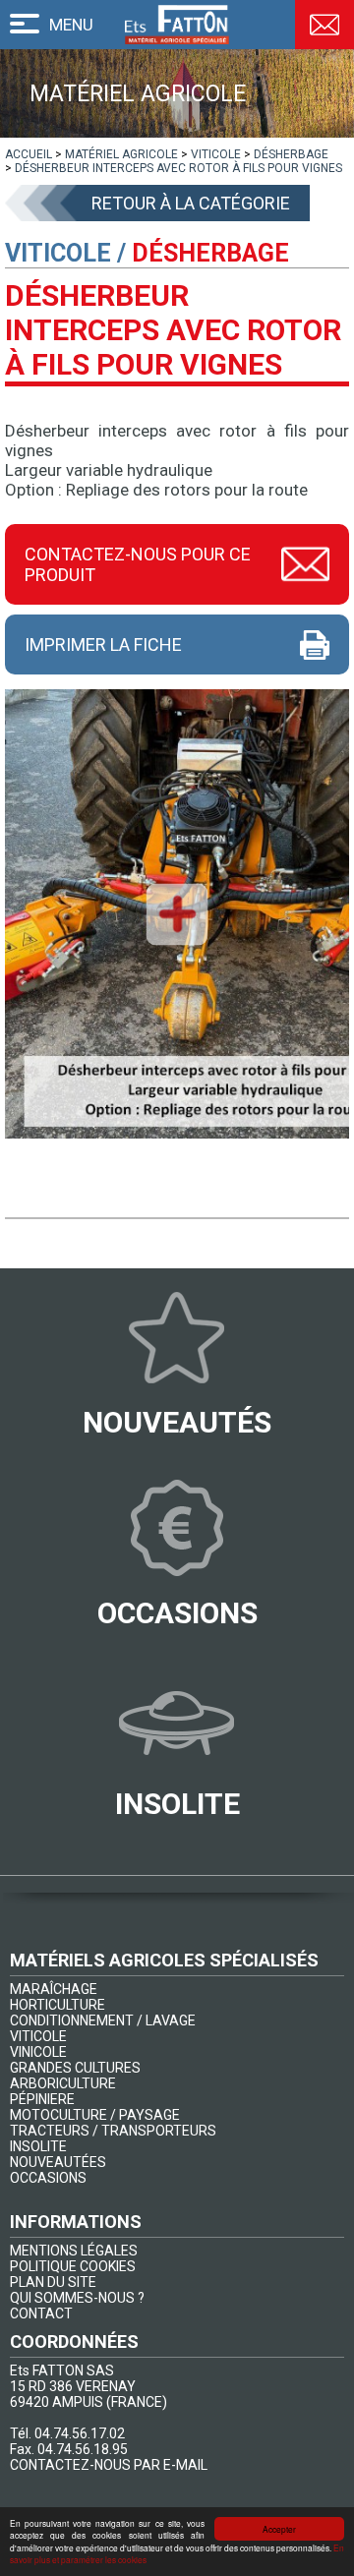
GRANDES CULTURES (75, 2068)
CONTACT (41, 2313)
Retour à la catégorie (191, 203)
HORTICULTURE (58, 2005)
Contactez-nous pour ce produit (138, 564)
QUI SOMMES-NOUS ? (77, 2298)
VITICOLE (38, 2036)
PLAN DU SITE (53, 2282)
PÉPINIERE (42, 2099)
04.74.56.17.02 (80, 2433)
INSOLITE (38, 2146)
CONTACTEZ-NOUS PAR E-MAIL (109, 2465)
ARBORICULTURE (63, 2083)
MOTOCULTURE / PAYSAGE (95, 2115)
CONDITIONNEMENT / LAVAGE (103, 2020)
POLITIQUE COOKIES (73, 2266)
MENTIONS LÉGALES (74, 2251)
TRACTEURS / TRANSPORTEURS (113, 2131)
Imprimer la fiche (103, 644)
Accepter (279, 2529)
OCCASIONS (48, 2178)
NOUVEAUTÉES (58, 2162)
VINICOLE (38, 2052)
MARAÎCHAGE (54, 1989)
